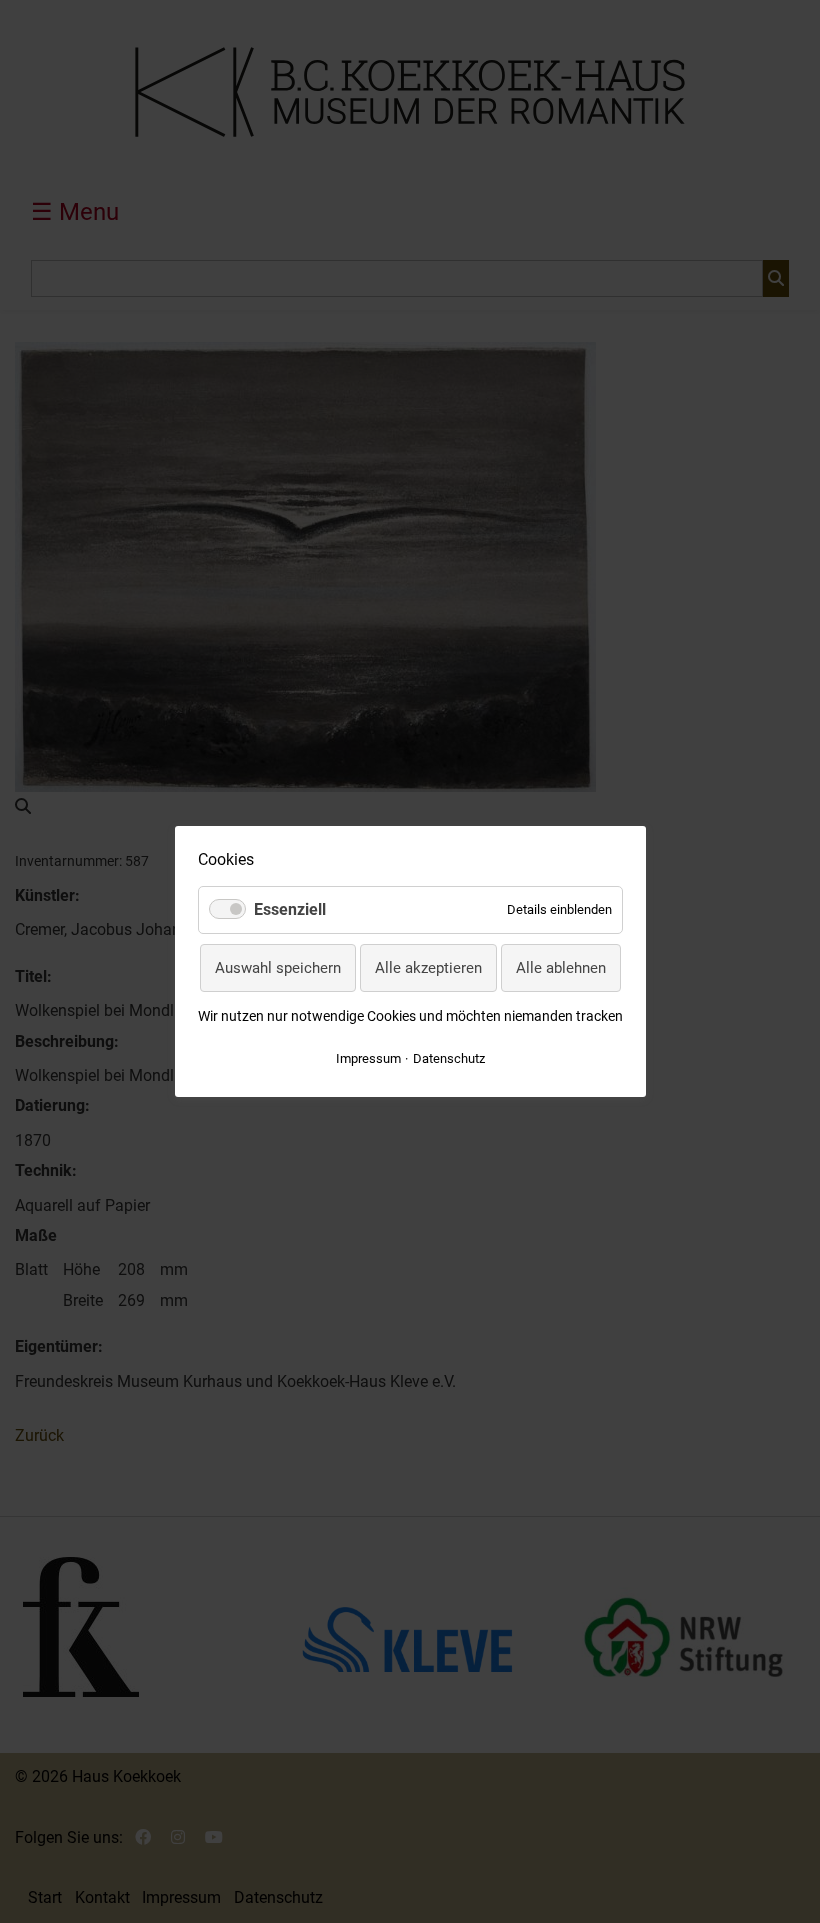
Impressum (368, 1058)
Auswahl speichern (278, 968)
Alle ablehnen (561, 968)
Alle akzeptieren (428, 968)
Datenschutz (449, 1058)
